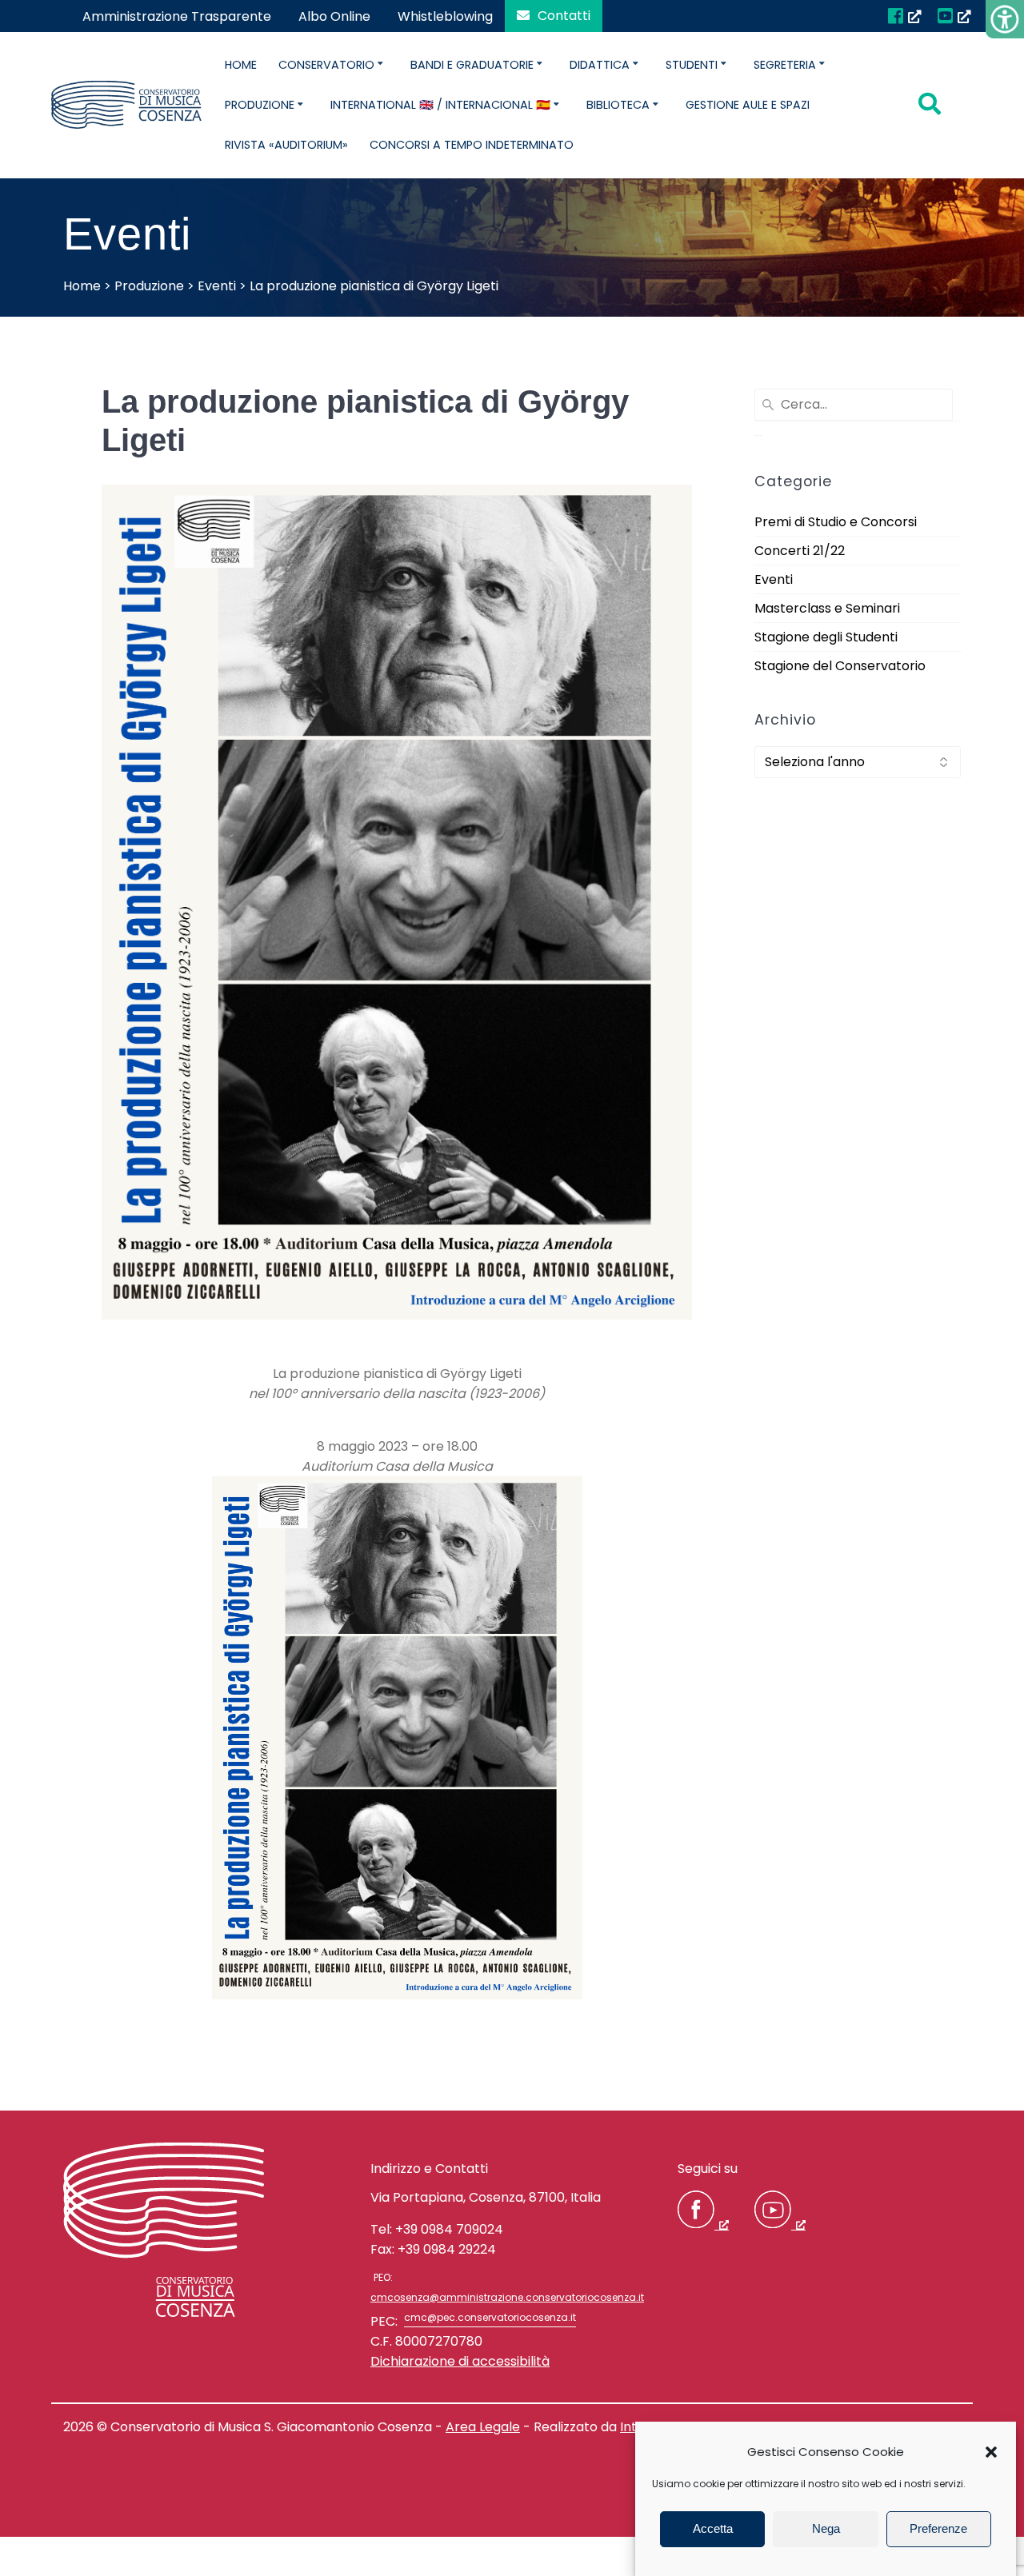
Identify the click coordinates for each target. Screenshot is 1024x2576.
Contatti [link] (564, 16)
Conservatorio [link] (326, 65)
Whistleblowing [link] (445, 16)
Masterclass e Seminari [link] (827, 608)
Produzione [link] (260, 105)
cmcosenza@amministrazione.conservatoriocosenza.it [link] (507, 2297)
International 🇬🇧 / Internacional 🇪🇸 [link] (440, 105)
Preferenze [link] (938, 2529)
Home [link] (241, 65)
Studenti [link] (692, 65)
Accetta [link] (713, 2529)
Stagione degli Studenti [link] (826, 637)
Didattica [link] (600, 65)
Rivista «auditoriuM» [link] (286, 145)
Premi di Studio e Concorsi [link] (836, 522)
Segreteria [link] (785, 65)
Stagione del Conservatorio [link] (840, 666)
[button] (991, 2452)
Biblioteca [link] (618, 105)
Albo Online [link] (334, 16)
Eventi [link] (774, 579)
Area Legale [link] (483, 2427)
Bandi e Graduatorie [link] (472, 65)
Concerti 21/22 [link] (800, 551)
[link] (1005, 19)
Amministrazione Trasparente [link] (177, 16)
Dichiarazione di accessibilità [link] (460, 2361)
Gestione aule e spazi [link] (748, 105)
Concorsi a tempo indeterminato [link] (472, 145)
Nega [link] (826, 2529)
